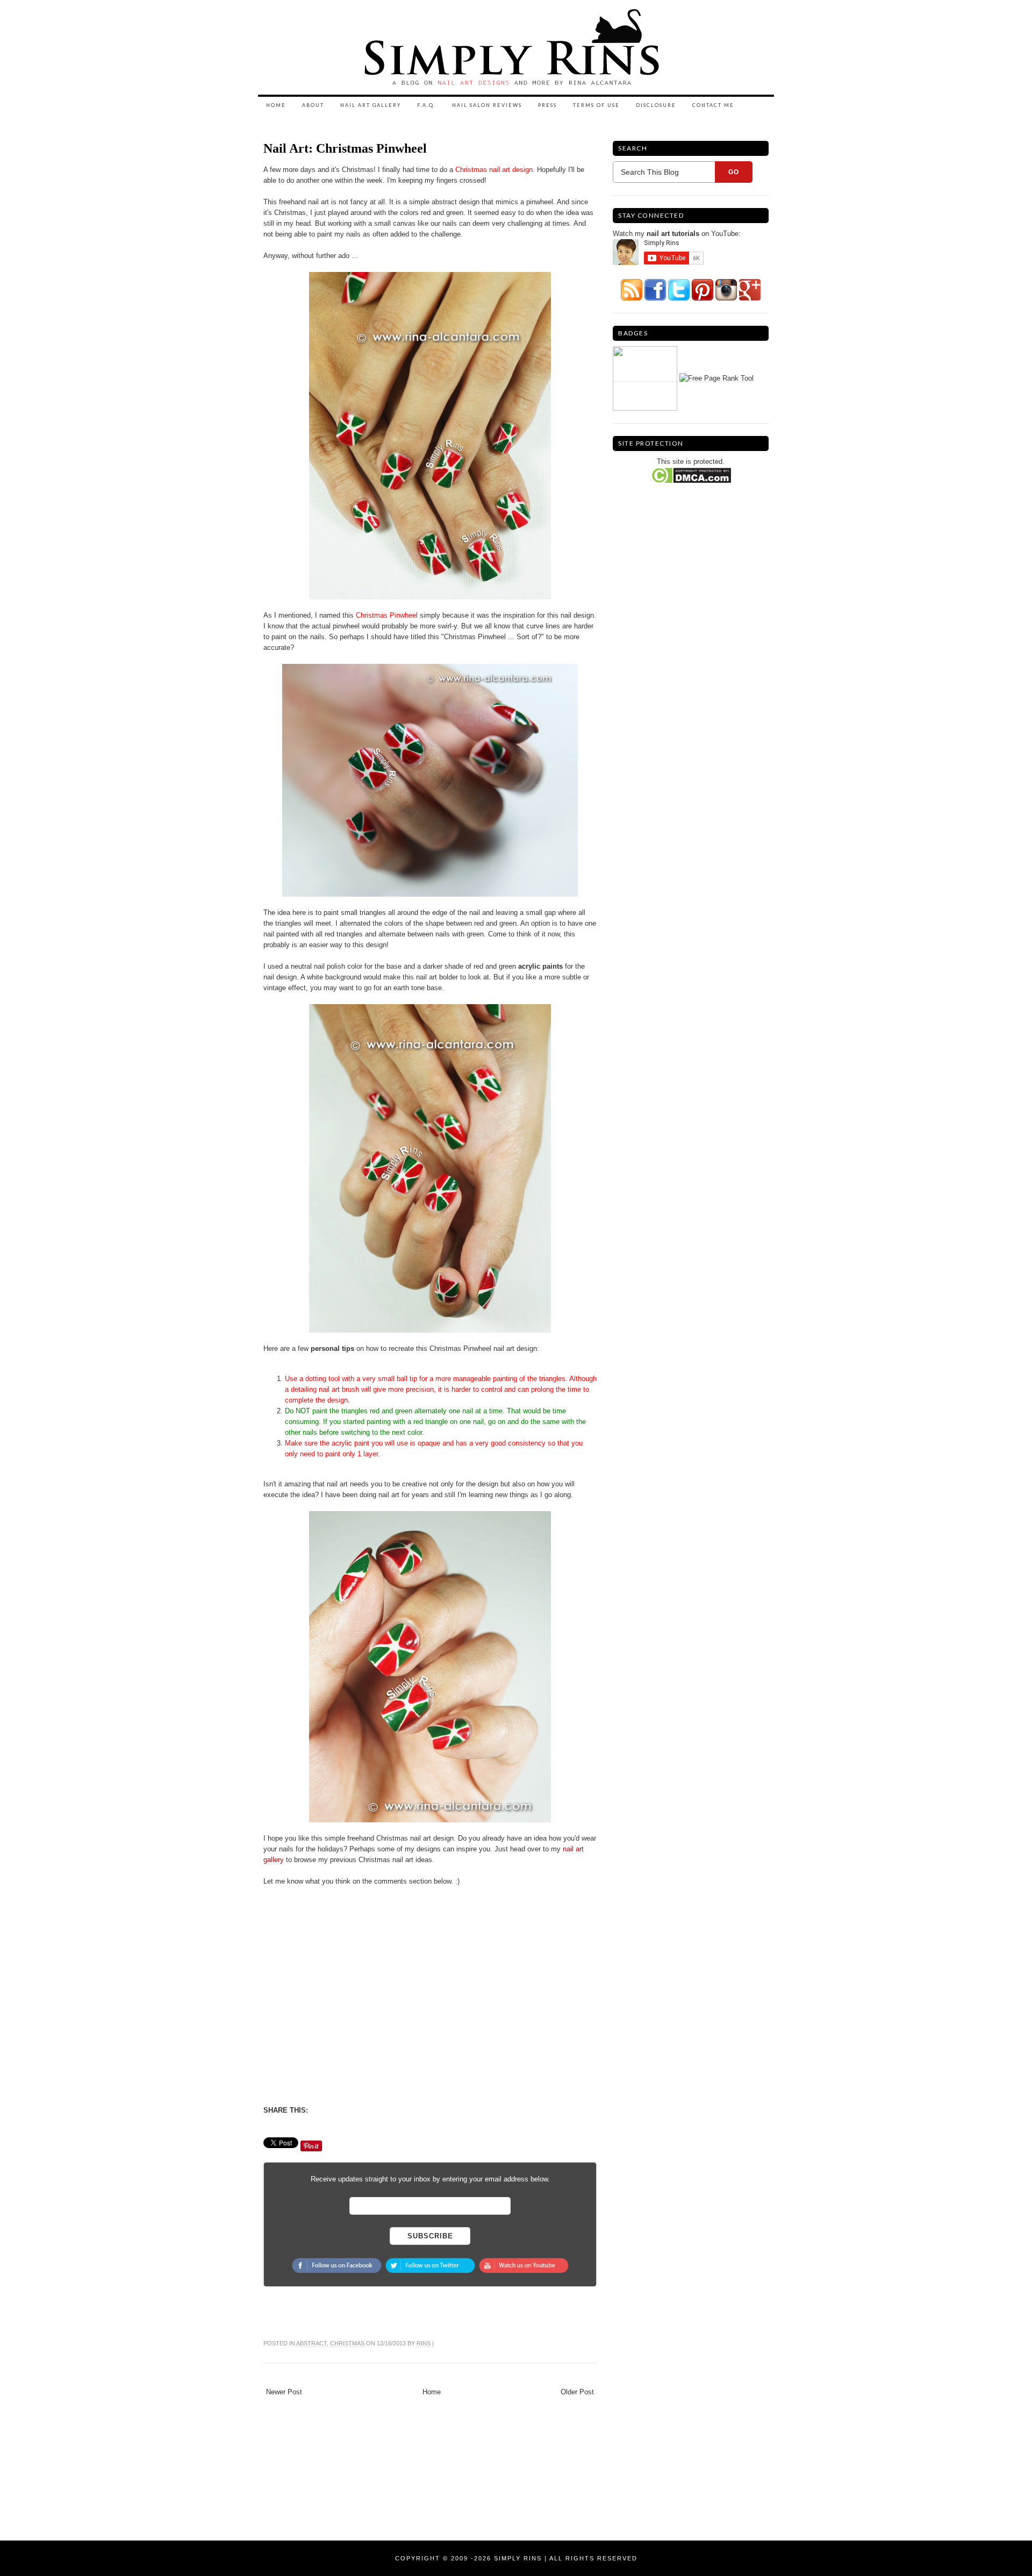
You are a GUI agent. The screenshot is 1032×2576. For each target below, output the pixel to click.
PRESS (547, 105)
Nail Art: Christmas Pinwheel (345, 148)
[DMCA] (691, 475)
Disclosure (656, 105)
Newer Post (284, 2392)
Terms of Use (596, 105)
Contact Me (713, 105)
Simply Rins (518, 2558)
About (313, 105)
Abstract (311, 2343)
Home (276, 105)
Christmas (347, 2343)
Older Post (577, 2392)
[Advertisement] (354, 2005)
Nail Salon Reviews (487, 105)
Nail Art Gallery (371, 105)
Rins (424, 2343)
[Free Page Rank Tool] (716, 378)
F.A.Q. (427, 105)
